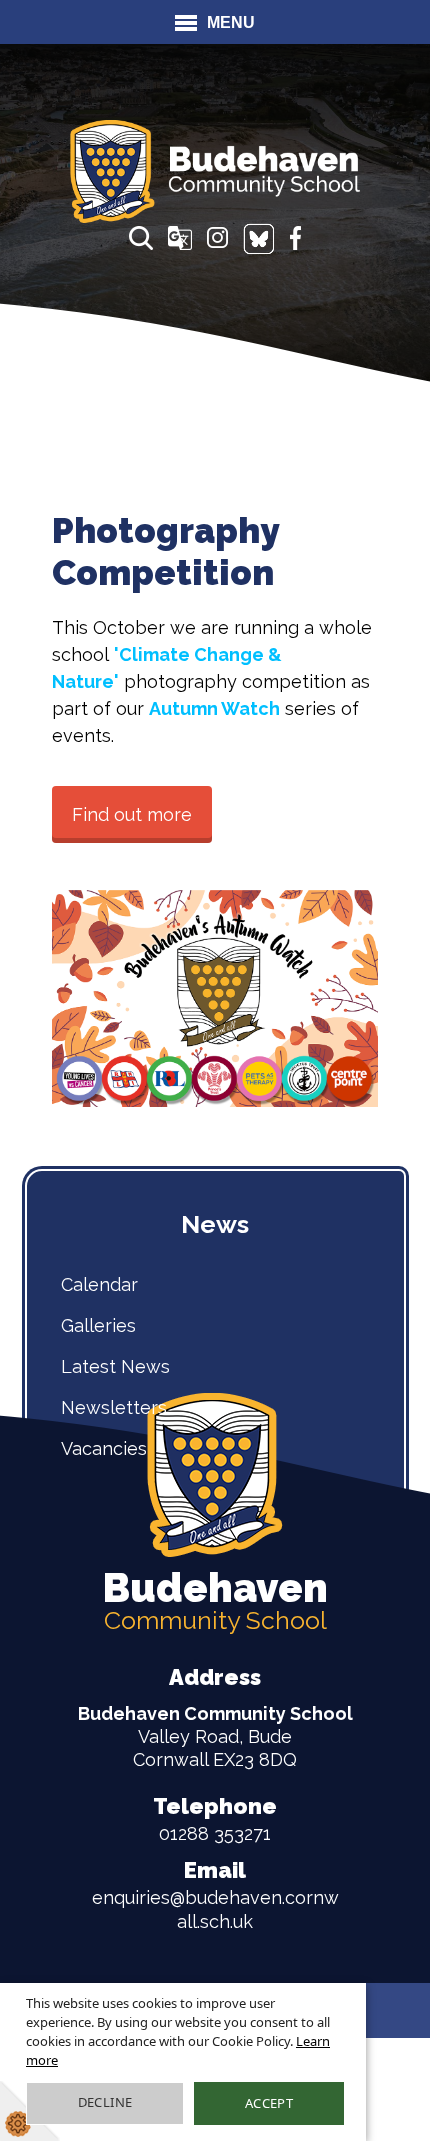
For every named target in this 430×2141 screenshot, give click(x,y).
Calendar (99, 1284)
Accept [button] (269, 2103)
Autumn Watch (214, 708)
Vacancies (104, 1448)
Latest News (115, 1366)
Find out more (132, 814)
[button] (141, 238)
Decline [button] (105, 2102)
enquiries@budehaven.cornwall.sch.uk (215, 1894)
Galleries (98, 1325)
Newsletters (114, 1407)
